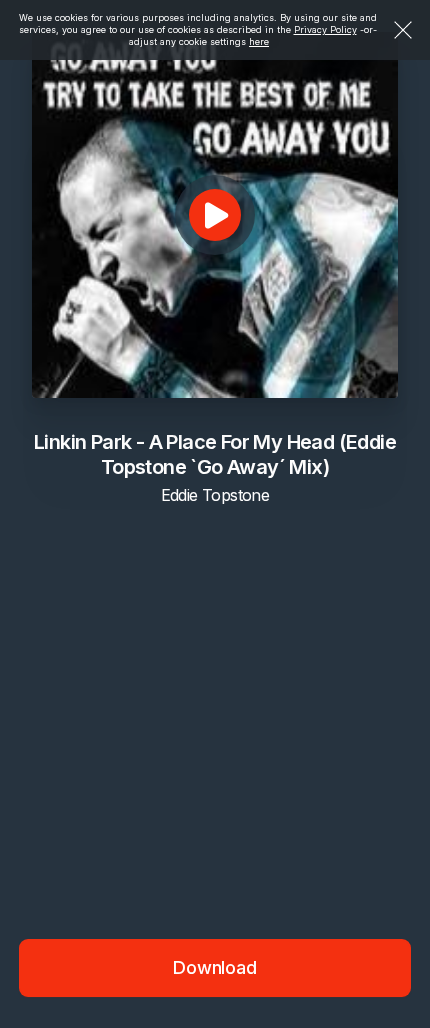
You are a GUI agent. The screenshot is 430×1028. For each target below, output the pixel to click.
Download (215, 967)
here (259, 41)
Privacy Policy (325, 29)
